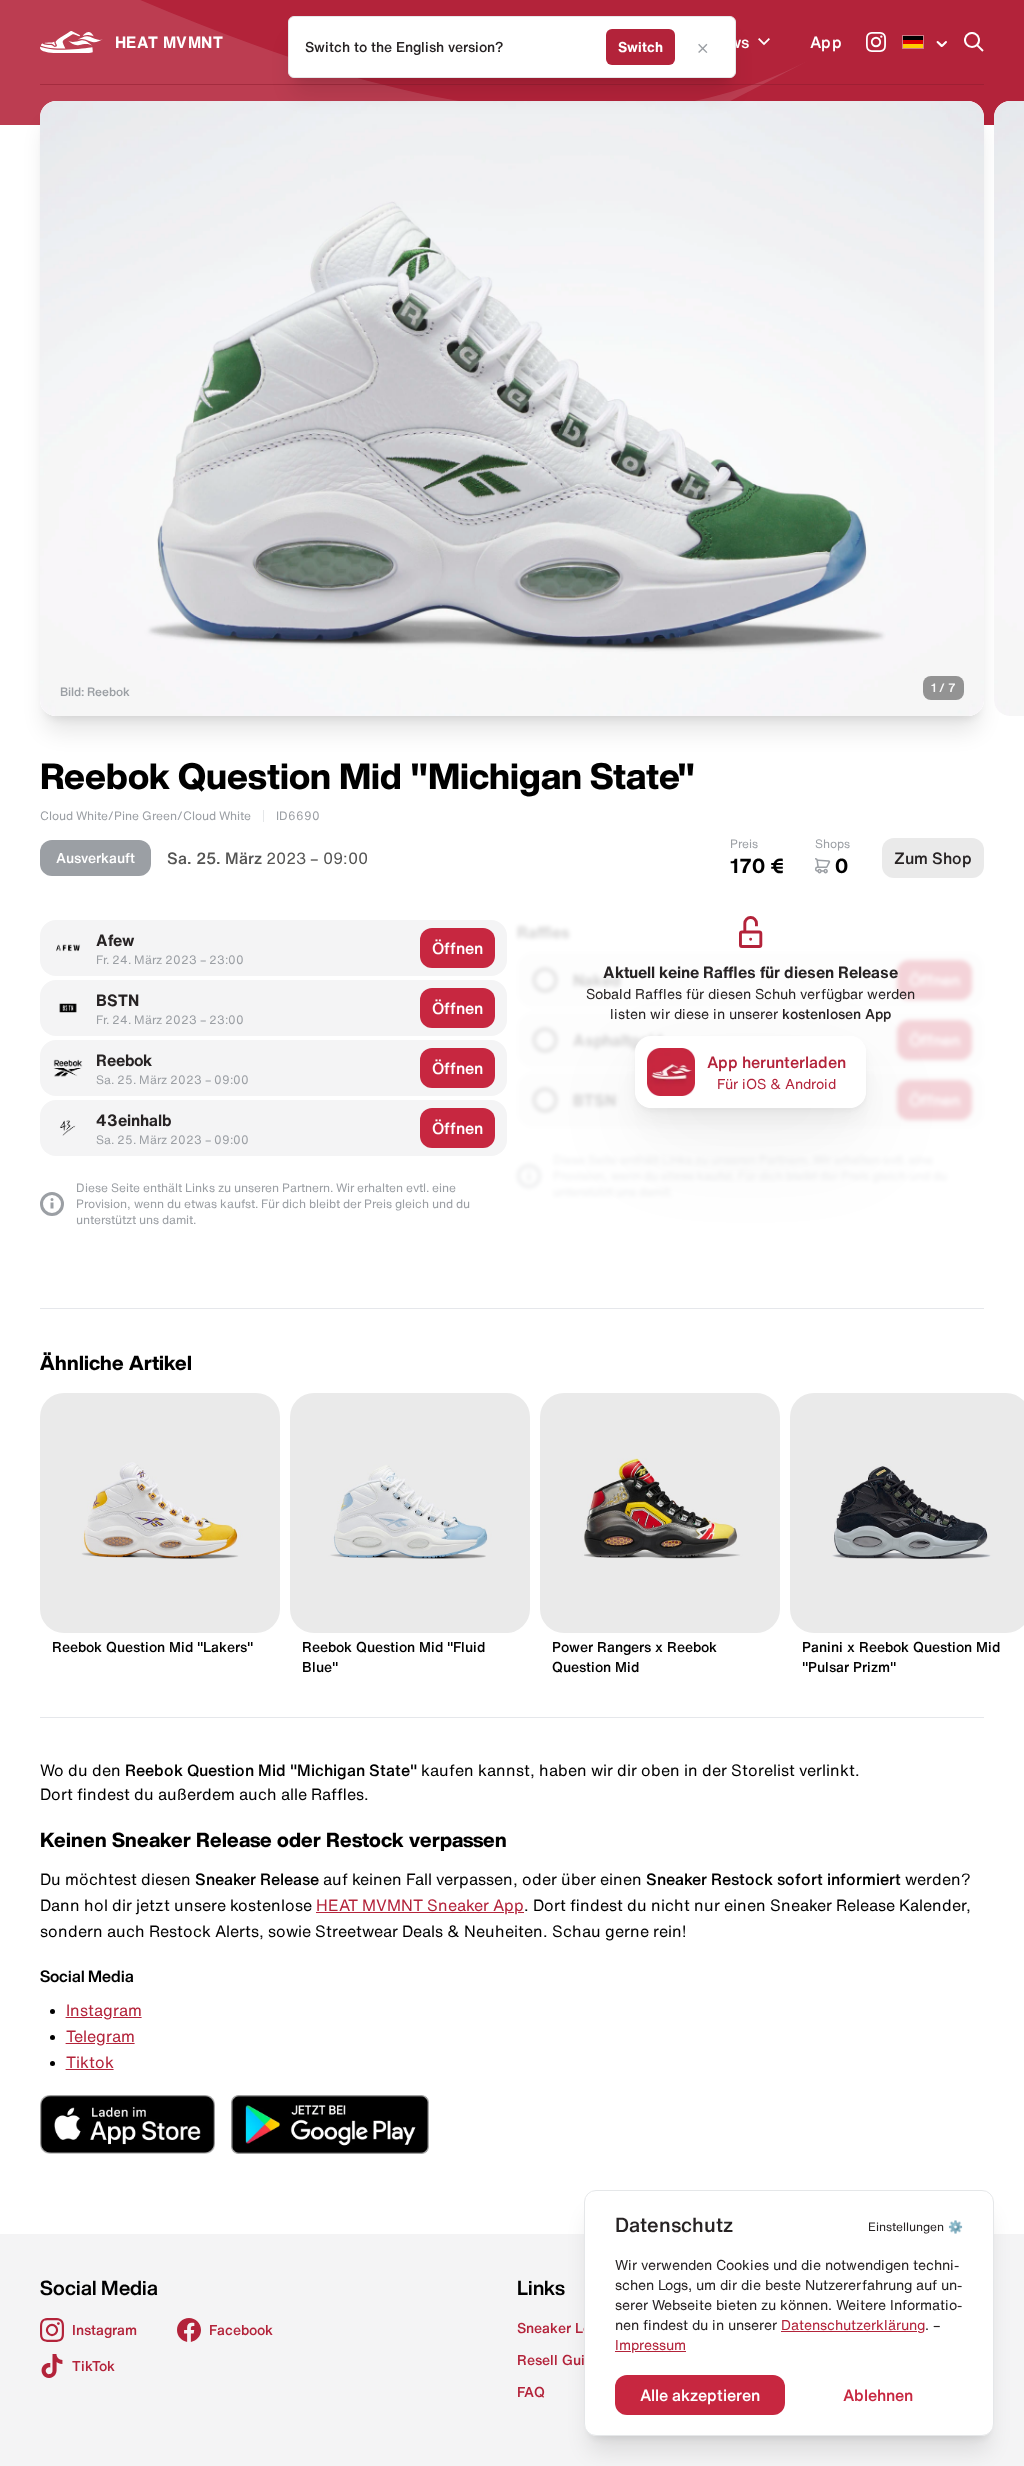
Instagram (104, 2010)
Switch (640, 47)
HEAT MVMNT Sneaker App (420, 1905)
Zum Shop (933, 858)
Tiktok (90, 2062)
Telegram (100, 2036)
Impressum (650, 2345)
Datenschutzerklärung (853, 2325)
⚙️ (915, 2226)
